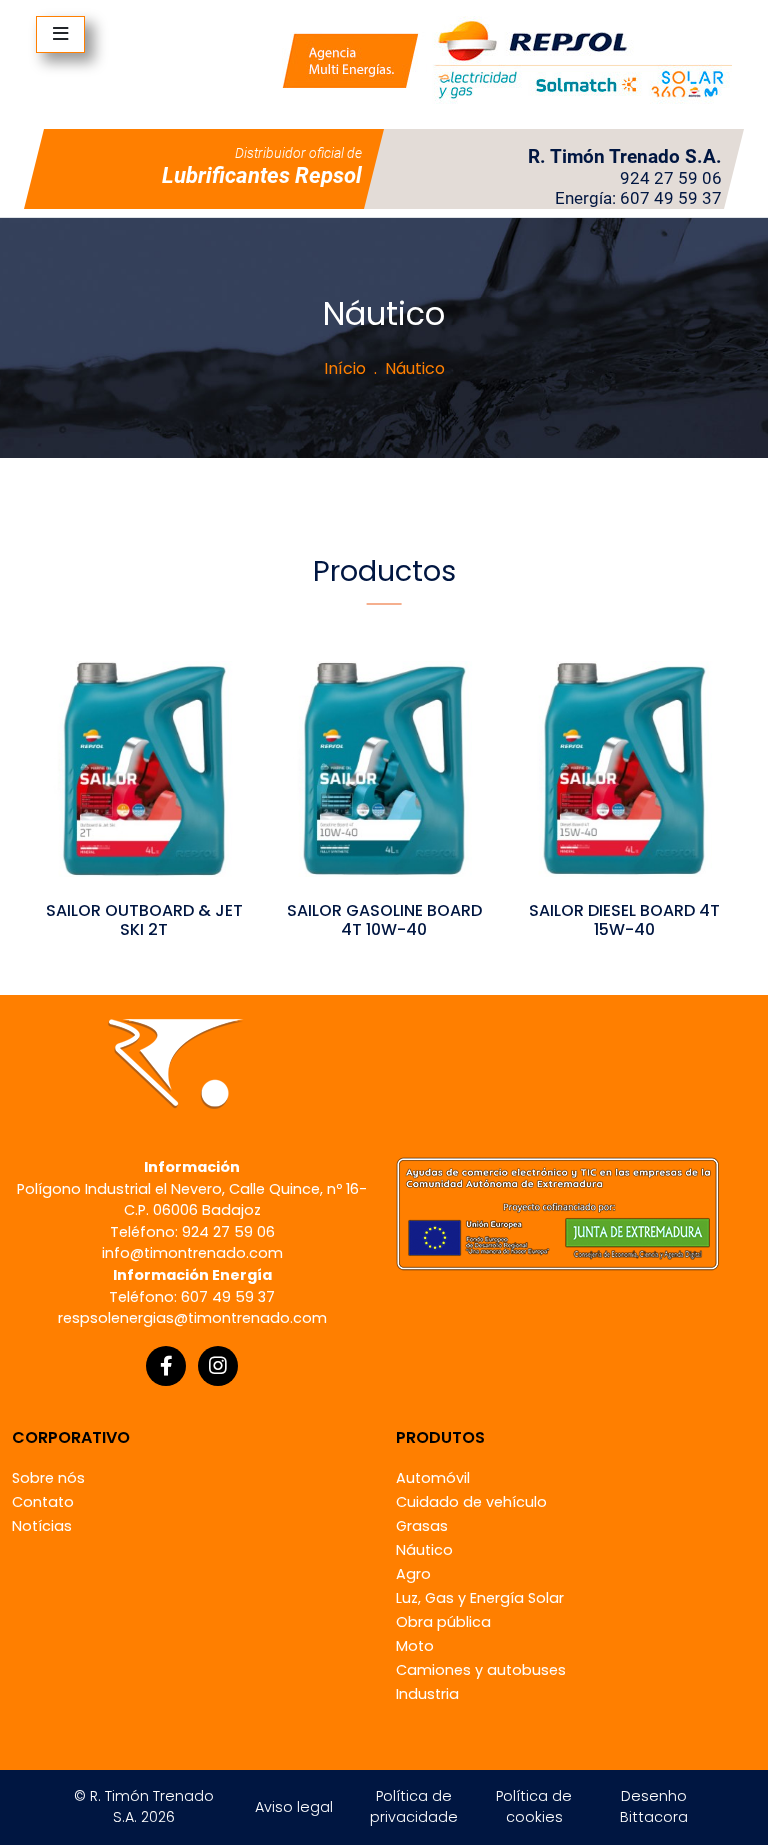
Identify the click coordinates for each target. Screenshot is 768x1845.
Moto (415, 1646)
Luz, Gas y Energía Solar (480, 1598)
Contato (43, 1502)
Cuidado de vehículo (471, 1502)
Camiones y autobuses (481, 1670)
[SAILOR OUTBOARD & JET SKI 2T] (144, 767)
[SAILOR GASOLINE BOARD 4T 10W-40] (384, 767)
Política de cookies (534, 1807)
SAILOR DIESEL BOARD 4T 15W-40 (624, 920)
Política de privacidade (414, 1807)
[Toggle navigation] (60, 34)
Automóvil (433, 1478)
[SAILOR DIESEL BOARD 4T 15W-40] (624, 767)
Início (345, 368)
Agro (413, 1574)
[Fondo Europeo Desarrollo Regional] (557, 1212)
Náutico (424, 1550)
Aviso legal (294, 1807)
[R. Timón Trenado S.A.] (507, 59)
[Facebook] (166, 1366)
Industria (427, 1694)
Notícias (42, 1526)
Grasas (422, 1526)
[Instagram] (218, 1366)
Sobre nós (48, 1478)
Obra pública (443, 1622)
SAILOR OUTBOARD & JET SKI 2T (144, 920)
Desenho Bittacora (654, 1807)
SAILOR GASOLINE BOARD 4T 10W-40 (384, 920)
